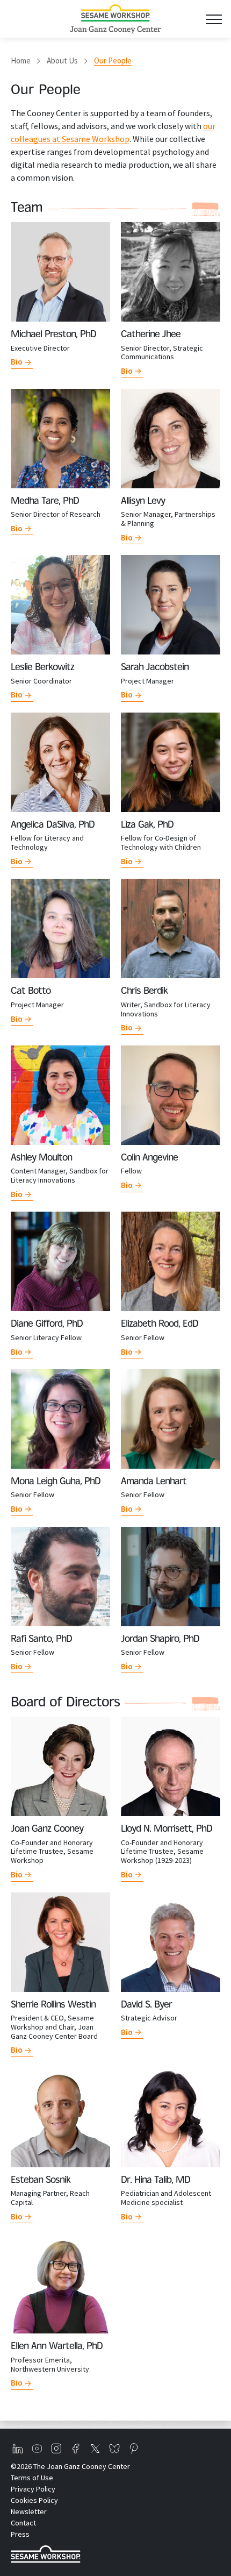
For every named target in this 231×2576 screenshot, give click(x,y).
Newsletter (29, 2511)
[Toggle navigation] (214, 19)
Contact (23, 2523)
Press (20, 2534)
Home (21, 61)
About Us (62, 61)
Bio (17, 362)
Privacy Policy (33, 2489)
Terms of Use (32, 2478)
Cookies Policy (34, 2500)
